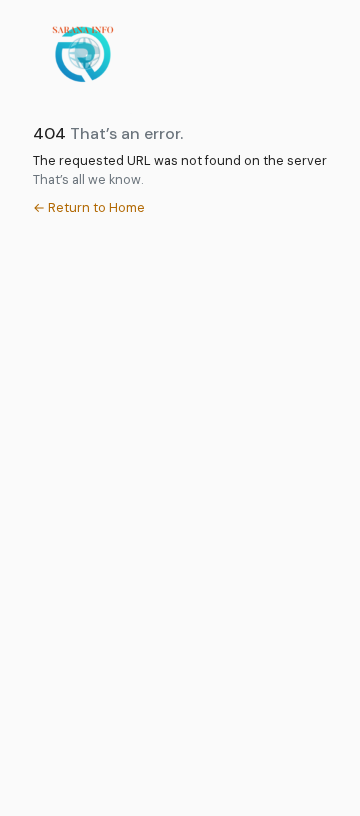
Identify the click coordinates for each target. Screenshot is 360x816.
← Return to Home (89, 207)
